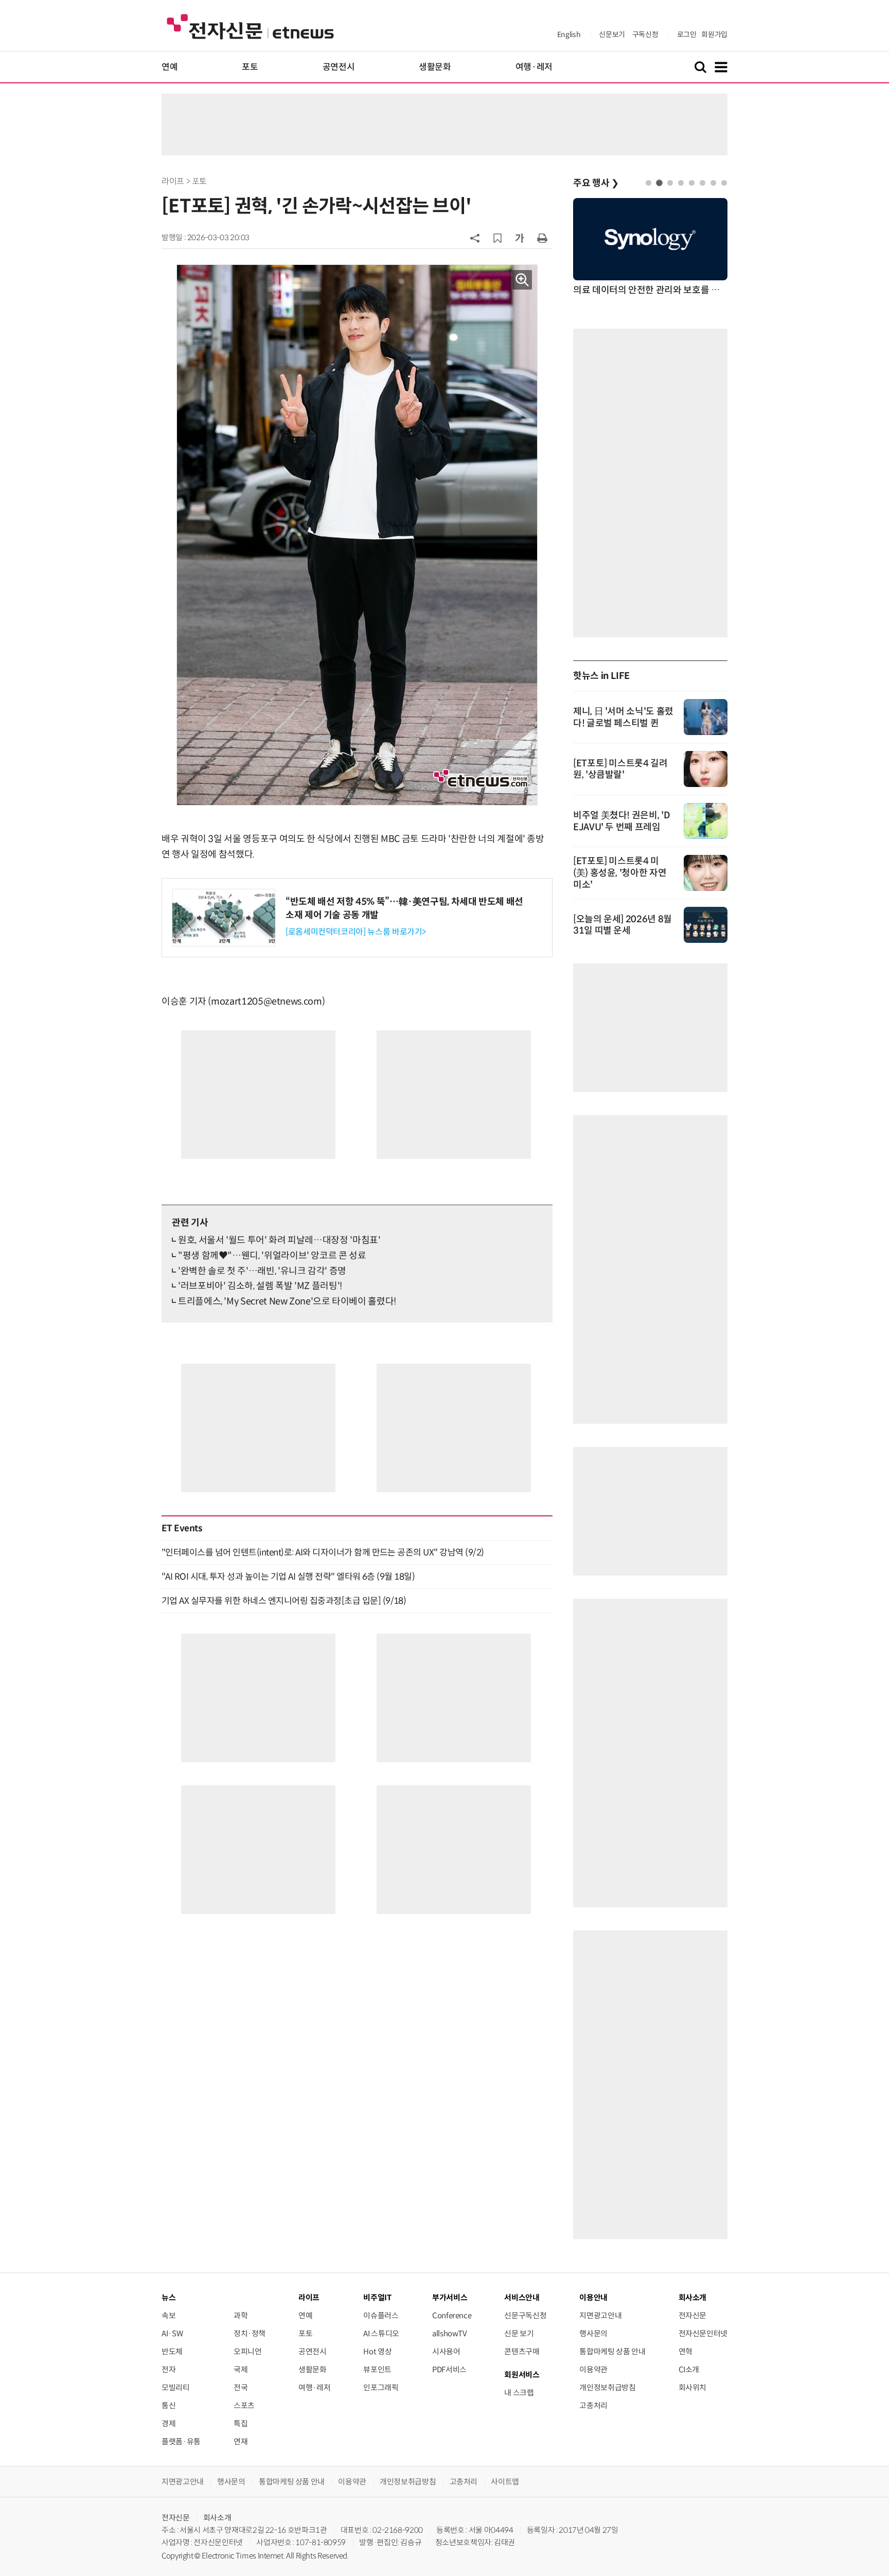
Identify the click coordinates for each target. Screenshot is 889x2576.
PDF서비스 (449, 2369)
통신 (168, 2405)
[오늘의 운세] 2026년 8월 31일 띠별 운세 (623, 925)
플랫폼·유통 (181, 2441)
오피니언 (248, 2351)
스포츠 (244, 2405)
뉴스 (168, 2297)
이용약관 (593, 2369)
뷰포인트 (377, 2369)
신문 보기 (519, 2333)
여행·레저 (534, 67)
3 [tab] (670, 183)
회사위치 (693, 2387)
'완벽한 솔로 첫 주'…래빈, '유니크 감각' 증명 (262, 1271)
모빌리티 (176, 2387)
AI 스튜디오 (381, 2333)
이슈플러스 (381, 2315)
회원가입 (714, 34)
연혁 (686, 2351)
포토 (250, 67)
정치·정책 (250, 2333)
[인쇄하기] (542, 238)
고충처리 (593, 2405)
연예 (170, 67)
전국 (241, 2387)
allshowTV (450, 2333)
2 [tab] (659, 183)
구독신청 (645, 34)
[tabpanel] (650, 248)
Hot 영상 (377, 2351)
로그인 (687, 34)
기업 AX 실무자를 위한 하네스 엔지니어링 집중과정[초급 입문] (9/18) (284, 1601)
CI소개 (689, 2369)
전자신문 (693, 2315)
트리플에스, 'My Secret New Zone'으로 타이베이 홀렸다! (287, 1301)
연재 (241, 2441)
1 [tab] (648, 183)
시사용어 (446, 2351)
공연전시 (339, 67)
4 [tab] (681, 183)
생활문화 (435, 67)
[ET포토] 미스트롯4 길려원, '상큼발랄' (620, 769)
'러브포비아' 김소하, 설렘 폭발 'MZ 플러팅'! (260, 1286)
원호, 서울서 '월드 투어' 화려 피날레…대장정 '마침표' (279, 1240)
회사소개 (217, 2518)
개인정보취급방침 (607, 2387)
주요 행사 (596, 183)
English (569, 34)
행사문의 (593, 2333)
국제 (241, 2369)
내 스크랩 (519, 2393)
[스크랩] (497, 238)
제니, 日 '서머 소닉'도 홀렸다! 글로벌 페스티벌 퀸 (623, 717)
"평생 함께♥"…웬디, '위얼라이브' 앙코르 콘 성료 (272, 1256)
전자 (168, 2369)
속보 (168, 2315)
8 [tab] (724, 183)
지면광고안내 (600, 2315)
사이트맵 (505, 2482)
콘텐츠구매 (522, 2351)
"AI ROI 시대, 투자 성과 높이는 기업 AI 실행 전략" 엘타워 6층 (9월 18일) (288, 1577)
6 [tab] (703, 183)
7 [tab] (713, 183)
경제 (168, 2423)
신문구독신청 (525, 2315)
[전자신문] (250, 26)
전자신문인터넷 (703, 2333)
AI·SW (172, 2333)
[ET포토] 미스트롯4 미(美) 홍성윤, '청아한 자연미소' (620, 873)
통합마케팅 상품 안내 (612, 2351)
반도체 (172, 2351)
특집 (241, 2423)
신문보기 (612, 34)
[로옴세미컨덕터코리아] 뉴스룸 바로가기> (356, 932)
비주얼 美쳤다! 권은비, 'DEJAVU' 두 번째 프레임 (621, 821)
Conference (452, 2315)
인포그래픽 (381, 2387)
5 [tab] (692, 183)
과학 (241, 2315)
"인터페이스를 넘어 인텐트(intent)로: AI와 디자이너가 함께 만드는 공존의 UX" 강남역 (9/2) (323, 1552)
